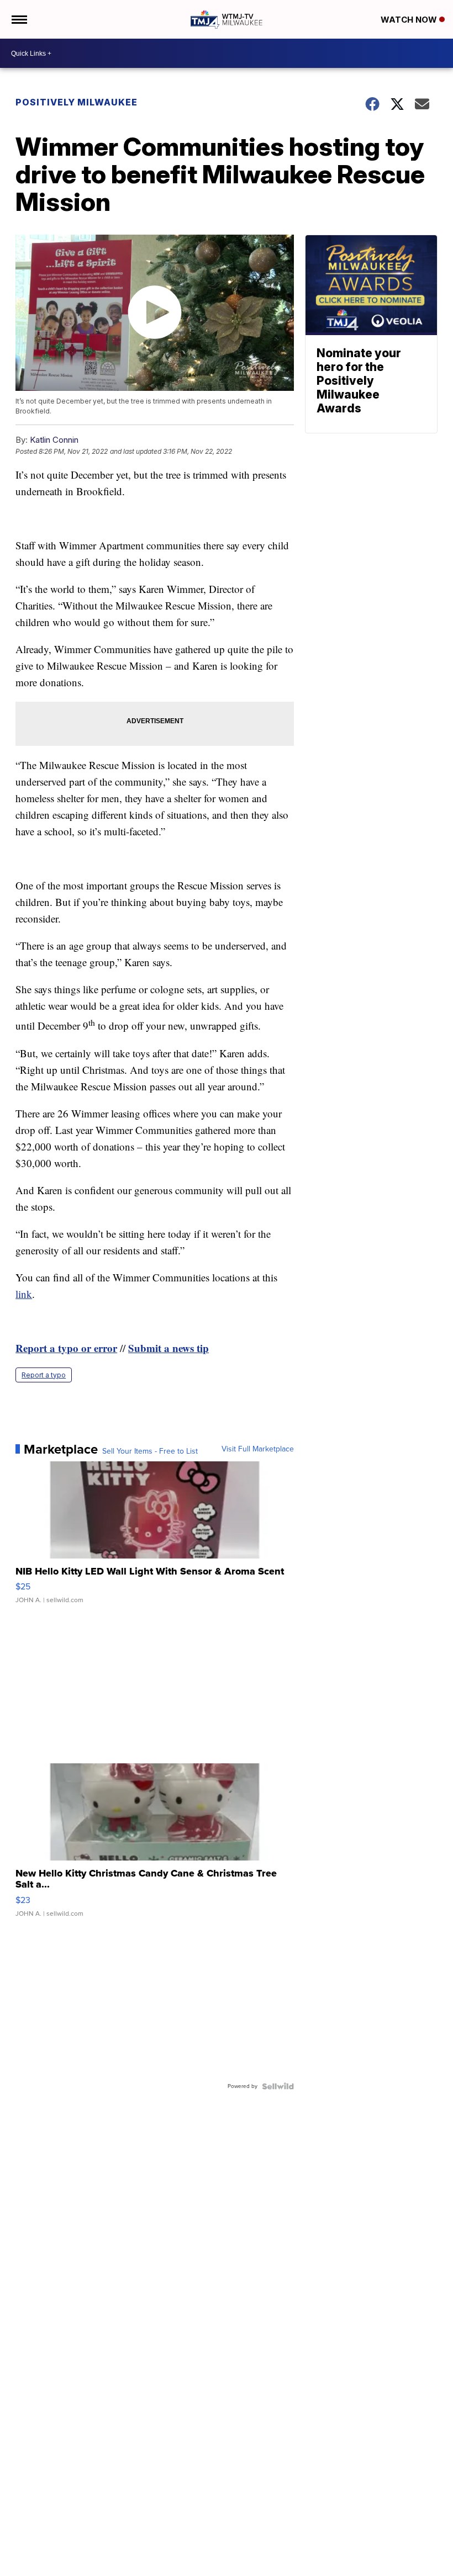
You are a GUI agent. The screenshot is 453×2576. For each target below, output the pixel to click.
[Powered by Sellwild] (278, 2086)
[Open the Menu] (19, 19)
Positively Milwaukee (77, 102)
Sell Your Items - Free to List (150, 1451)
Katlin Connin (54, 440)
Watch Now (410, 20)
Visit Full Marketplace (258, 1449)
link (24, 1294)
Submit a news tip (168, 1348)
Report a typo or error (66, 1348)
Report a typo (44, 1375)
